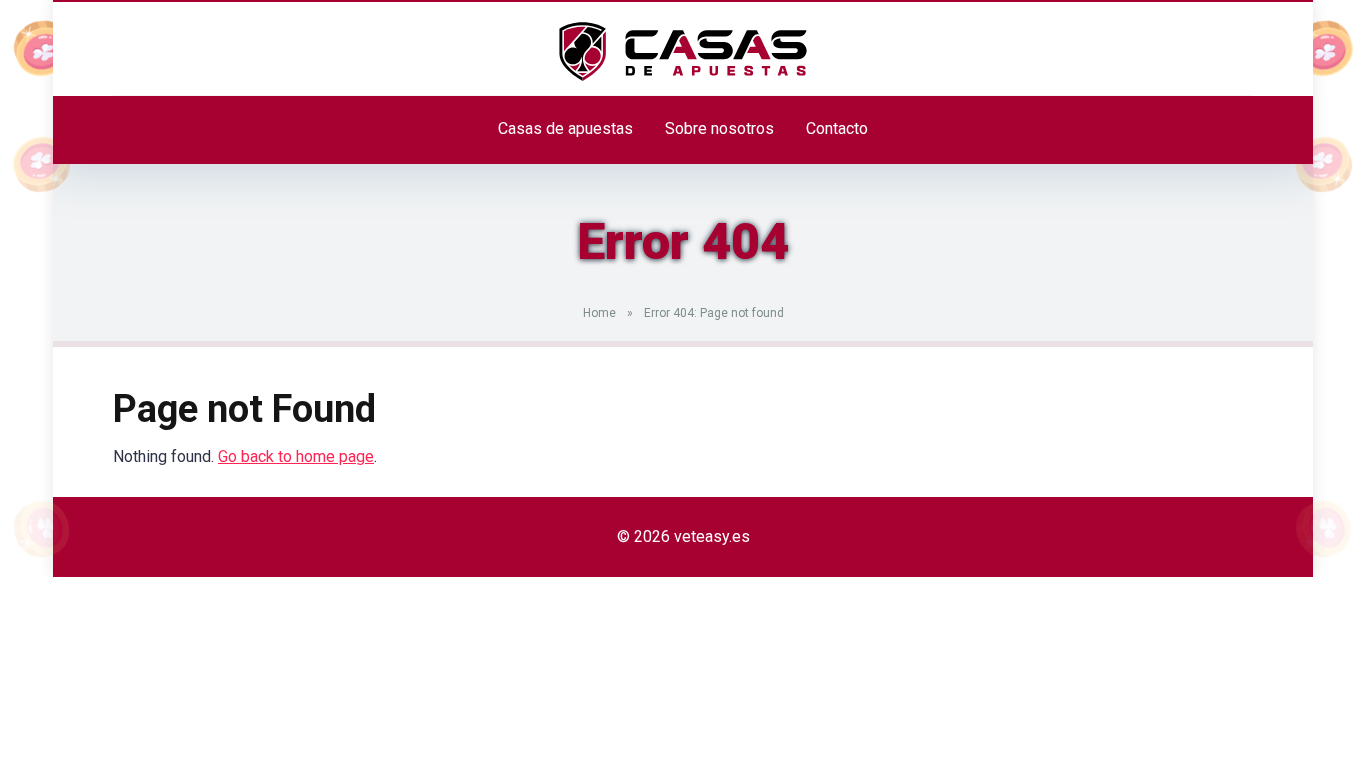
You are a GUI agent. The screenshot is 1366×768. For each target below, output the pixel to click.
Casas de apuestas (565, 128)
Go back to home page (296, 456)
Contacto (837, 128)
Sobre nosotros (719, 128)
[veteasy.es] (683, 52)
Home (599, 313)
